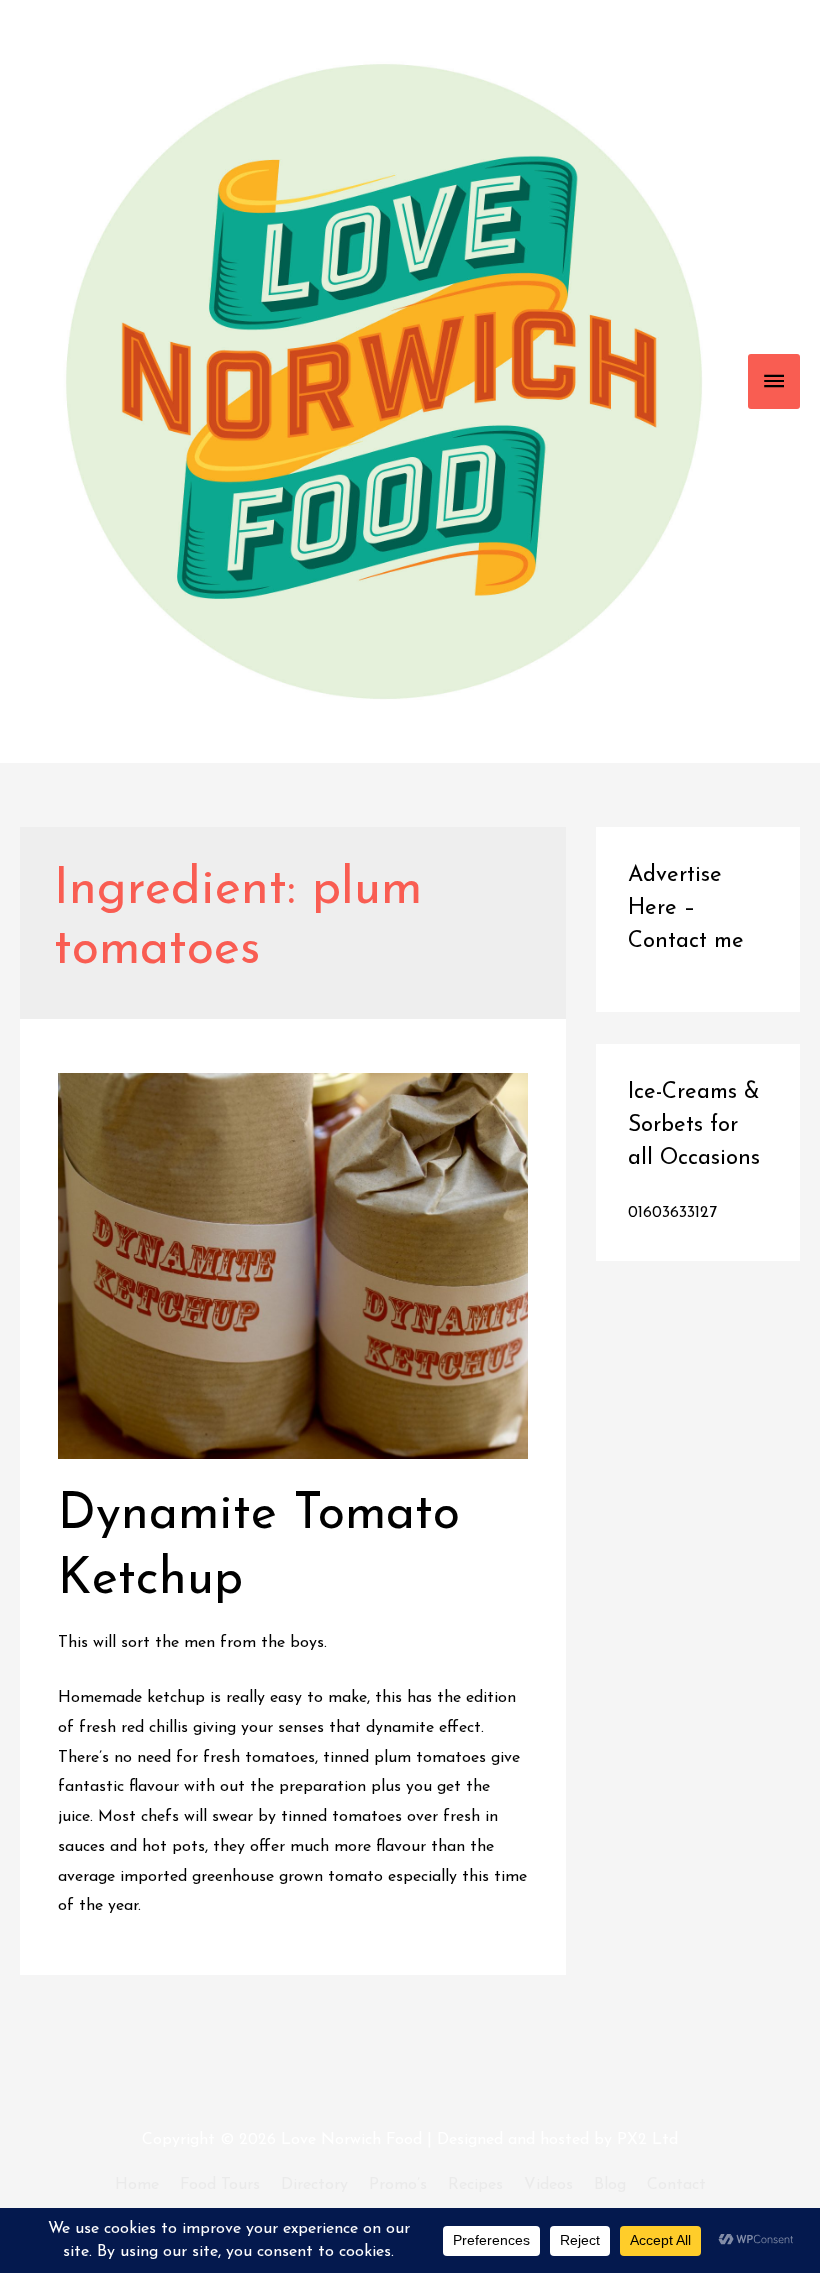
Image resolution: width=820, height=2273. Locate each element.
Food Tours (220, 2185)
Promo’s (398, 2185)
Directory (314, 2185)
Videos (548, 2185)
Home (137, 2185)
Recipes (475, 2185)
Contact (676, 2185)
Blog (610, 2185)
